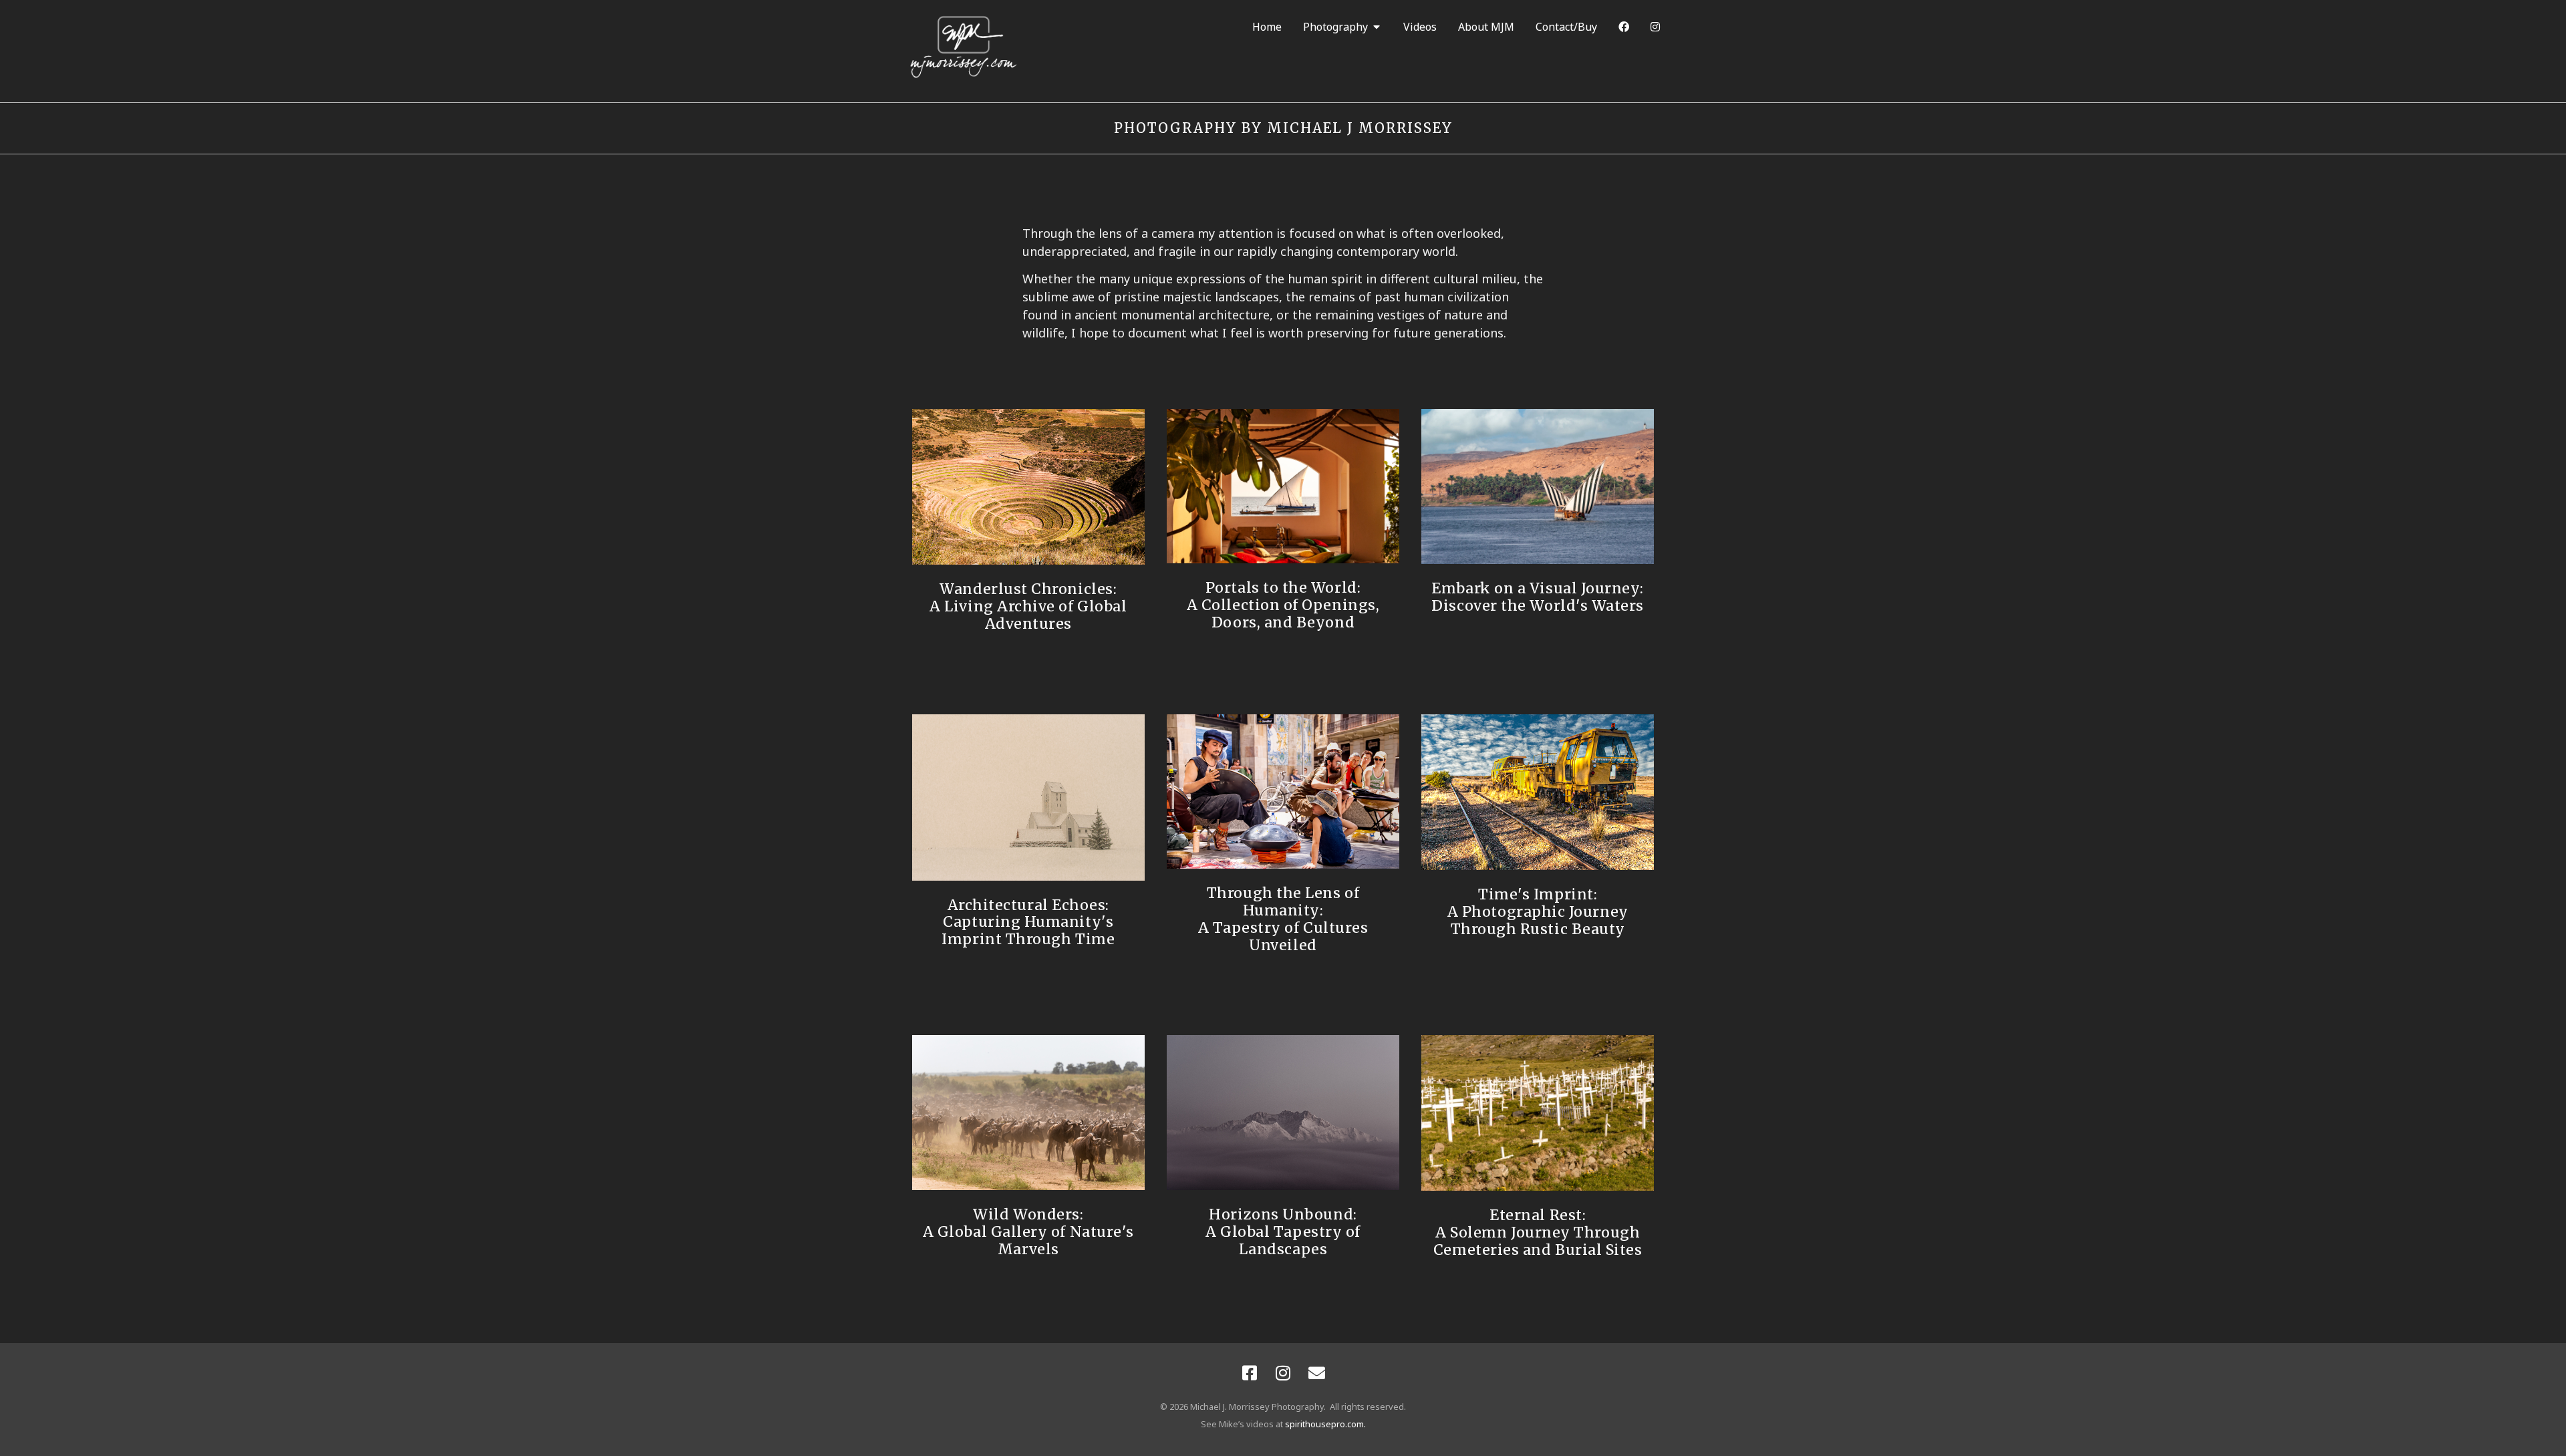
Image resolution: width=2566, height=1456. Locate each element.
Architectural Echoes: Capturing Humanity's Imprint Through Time (1028, 922)
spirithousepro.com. (1325, 1424)
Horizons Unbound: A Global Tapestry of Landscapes (1283, 1232)
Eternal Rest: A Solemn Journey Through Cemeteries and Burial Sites (1538, 1232)
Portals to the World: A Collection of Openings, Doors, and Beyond (1283, 605)
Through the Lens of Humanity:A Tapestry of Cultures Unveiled (1283, 919)
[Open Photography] (1377, 27)
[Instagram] (1283, 1373)
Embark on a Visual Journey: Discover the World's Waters (1538, 597)
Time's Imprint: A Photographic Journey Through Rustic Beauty (1538, 912)
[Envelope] (1316, 1373)
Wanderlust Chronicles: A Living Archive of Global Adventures (1028, 606)
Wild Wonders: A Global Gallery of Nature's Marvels (1028, 1232)
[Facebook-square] (1250, 1373)
